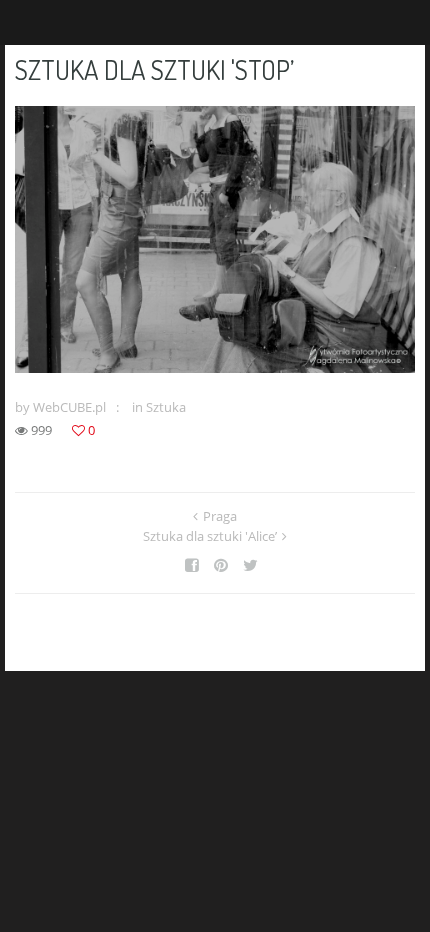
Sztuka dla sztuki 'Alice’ (210, 536)
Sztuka (166, 407)
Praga (220, 516)
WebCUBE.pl (69, 407)
